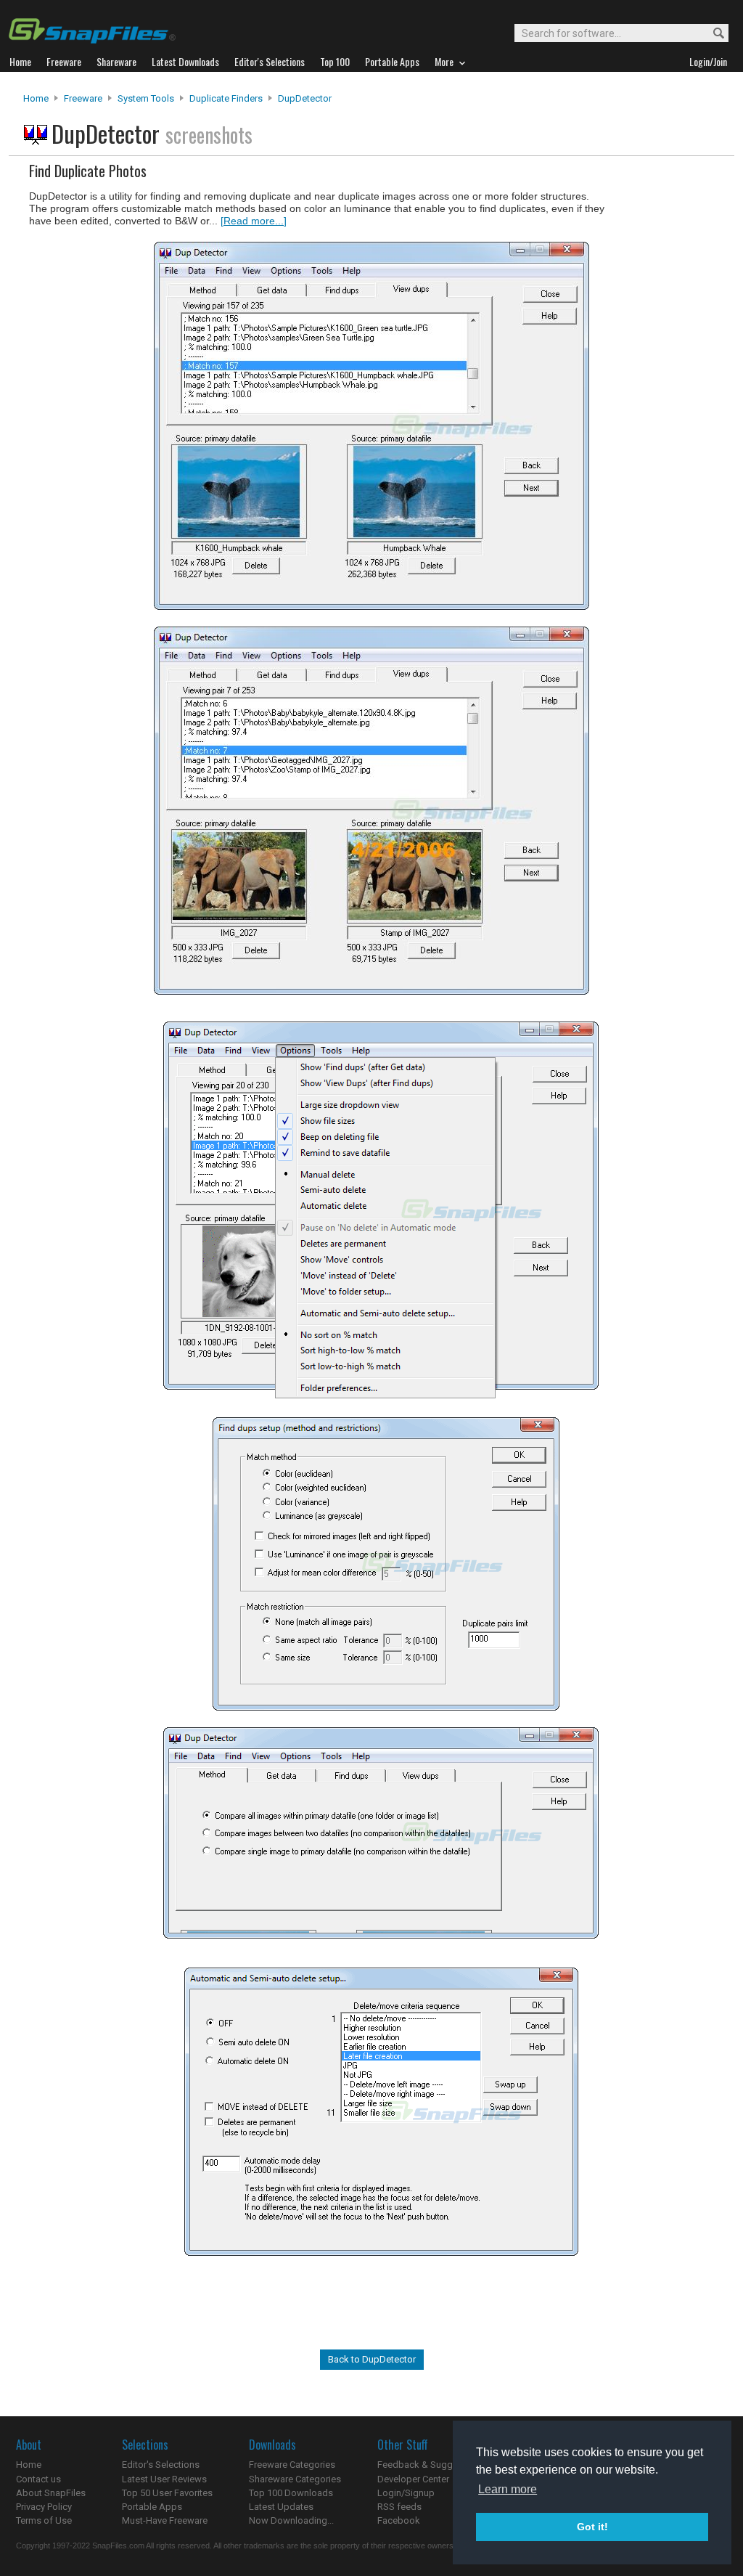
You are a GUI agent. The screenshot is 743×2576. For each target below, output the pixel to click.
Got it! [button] (592, 2527)
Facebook (399, 2520)
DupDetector (305, 98)
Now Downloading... (291, 2520)
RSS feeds (399, 2507)
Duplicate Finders (226, 98)
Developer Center (413, 2479)
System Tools (146, 98)
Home (36, 98)
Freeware (83, 98)
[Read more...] (254, 221)
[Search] (712, 34)
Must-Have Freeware (165, 2520)
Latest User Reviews (164, 2479)
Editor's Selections (161, 2465)
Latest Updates (281, 2507)
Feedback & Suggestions (431, 2465)
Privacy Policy (44, 2507)
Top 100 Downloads (291, 2493)
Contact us (38, 2479)
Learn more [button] (508, 2489)
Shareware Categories (295, 2479)
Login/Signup (406, 2493)
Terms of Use (44, 2520)
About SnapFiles (51, 2493)
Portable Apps (152, 2507)
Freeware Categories (292, 2465)
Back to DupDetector (372, 2359)
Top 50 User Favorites (167, 2493)
